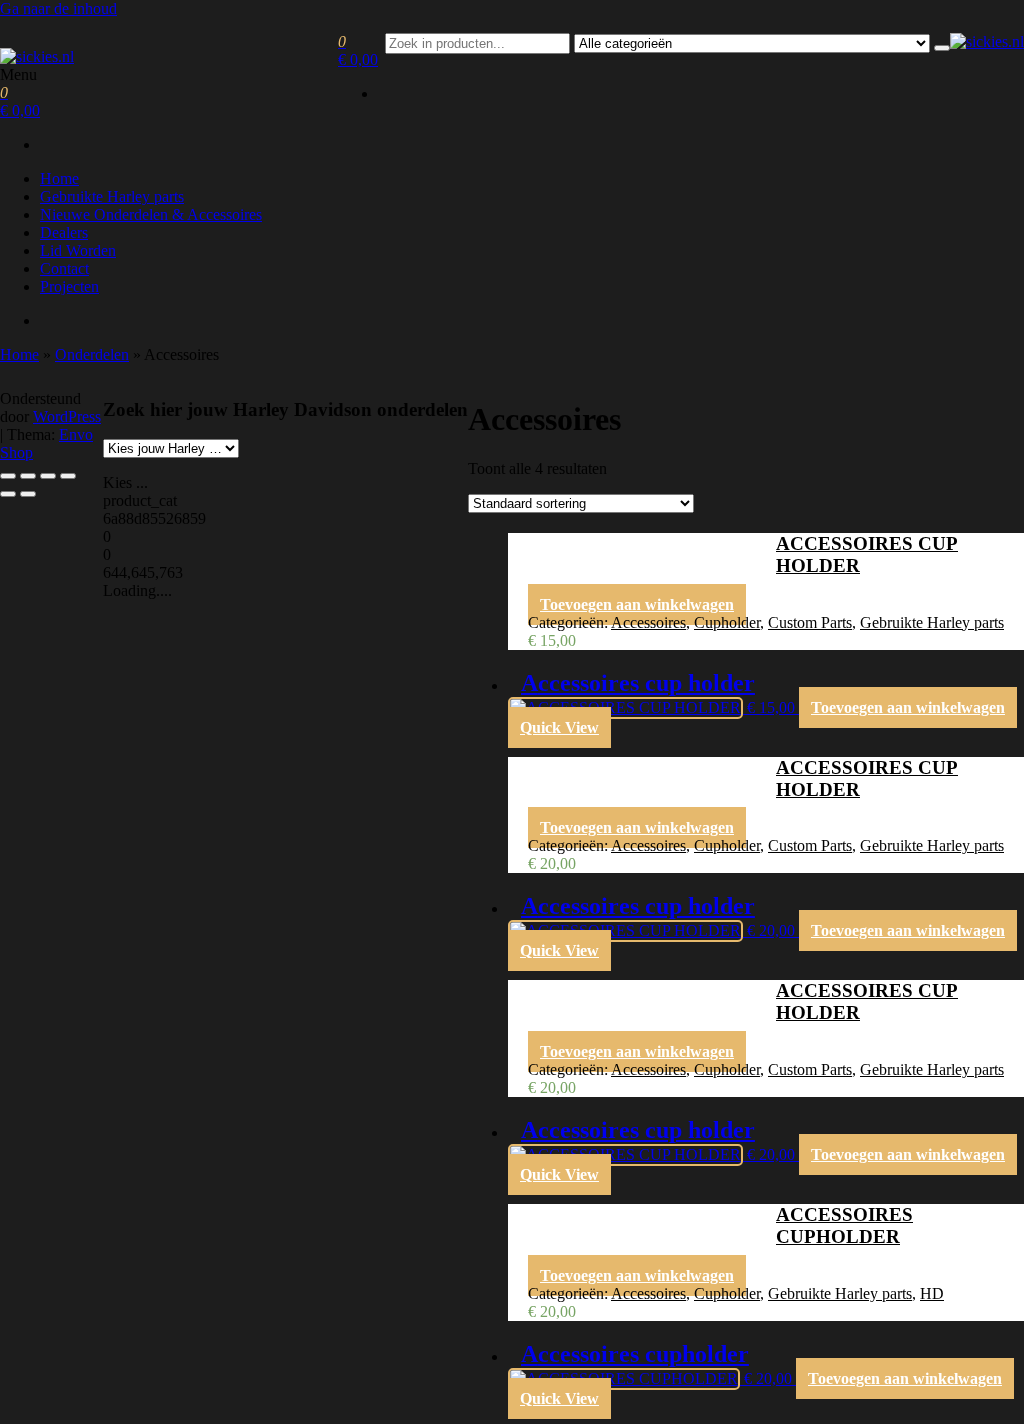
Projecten (69, 286)
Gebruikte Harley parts (112, 196)
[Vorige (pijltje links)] (8, 494)
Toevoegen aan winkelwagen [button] (637, 604)
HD (932, 1293)
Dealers (64, 232)
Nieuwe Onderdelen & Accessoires (151, 214)
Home (59, 178)
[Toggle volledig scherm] (28, 476)
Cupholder (727, 622)
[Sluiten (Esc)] (68, 476)
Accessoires (648, 622)
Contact (64, 268)
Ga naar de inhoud (58, 8)
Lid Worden (78, 250)
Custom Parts (810, 622)
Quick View (559, 727)
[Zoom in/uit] (8, 476)
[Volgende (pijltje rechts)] (28, 494)
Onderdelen (92, 354)
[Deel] (48, 476)
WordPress (67, 416)
